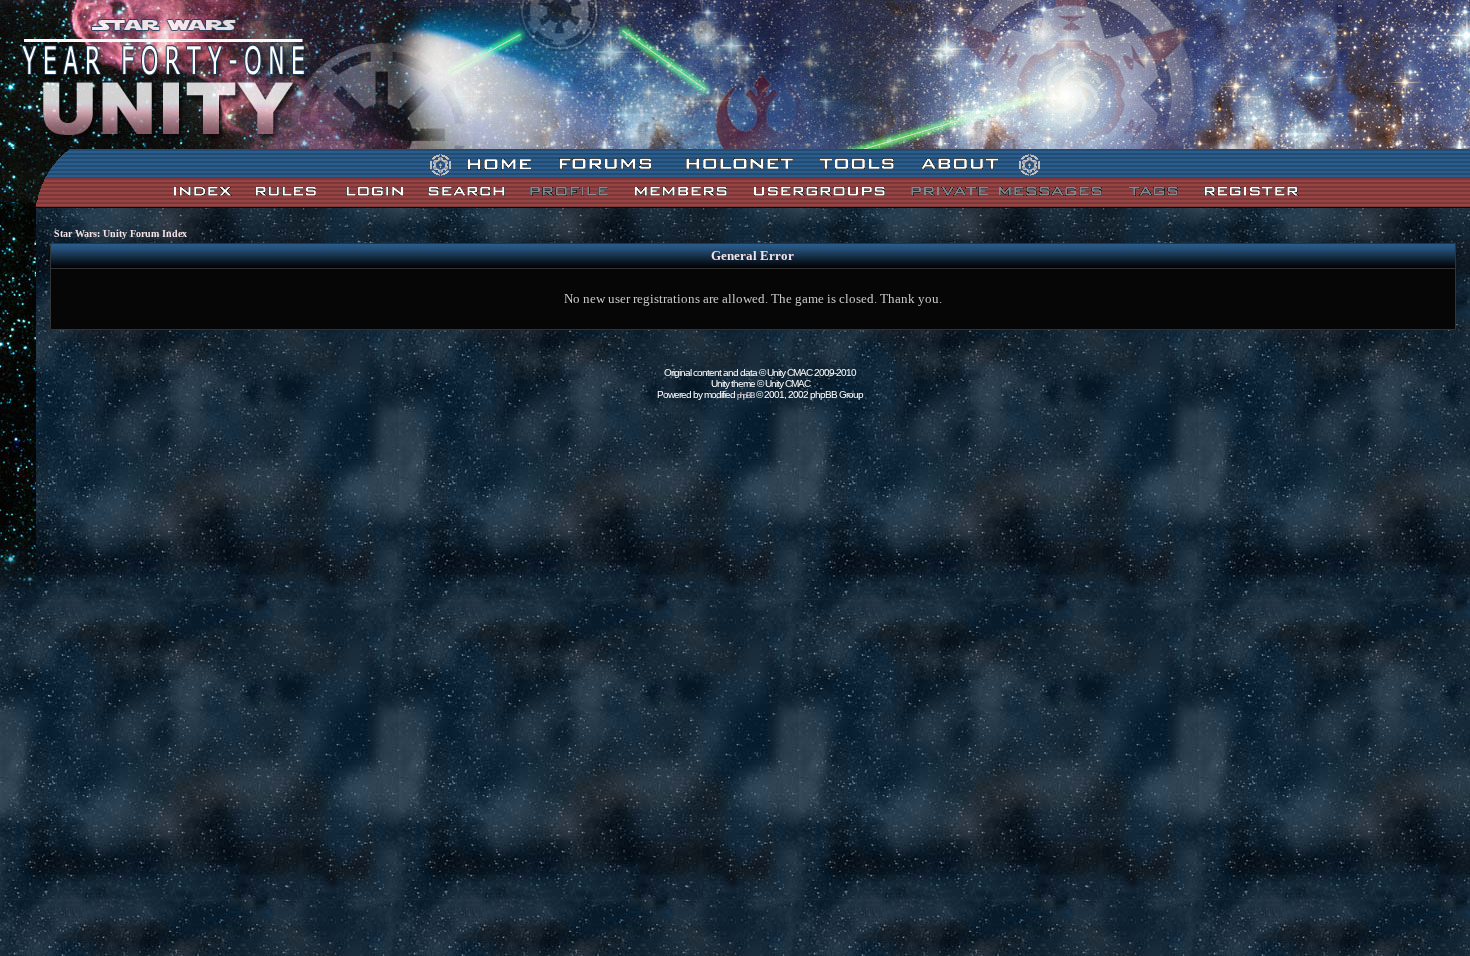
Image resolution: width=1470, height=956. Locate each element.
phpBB (745, 395)
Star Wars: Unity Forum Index (120, 233)
